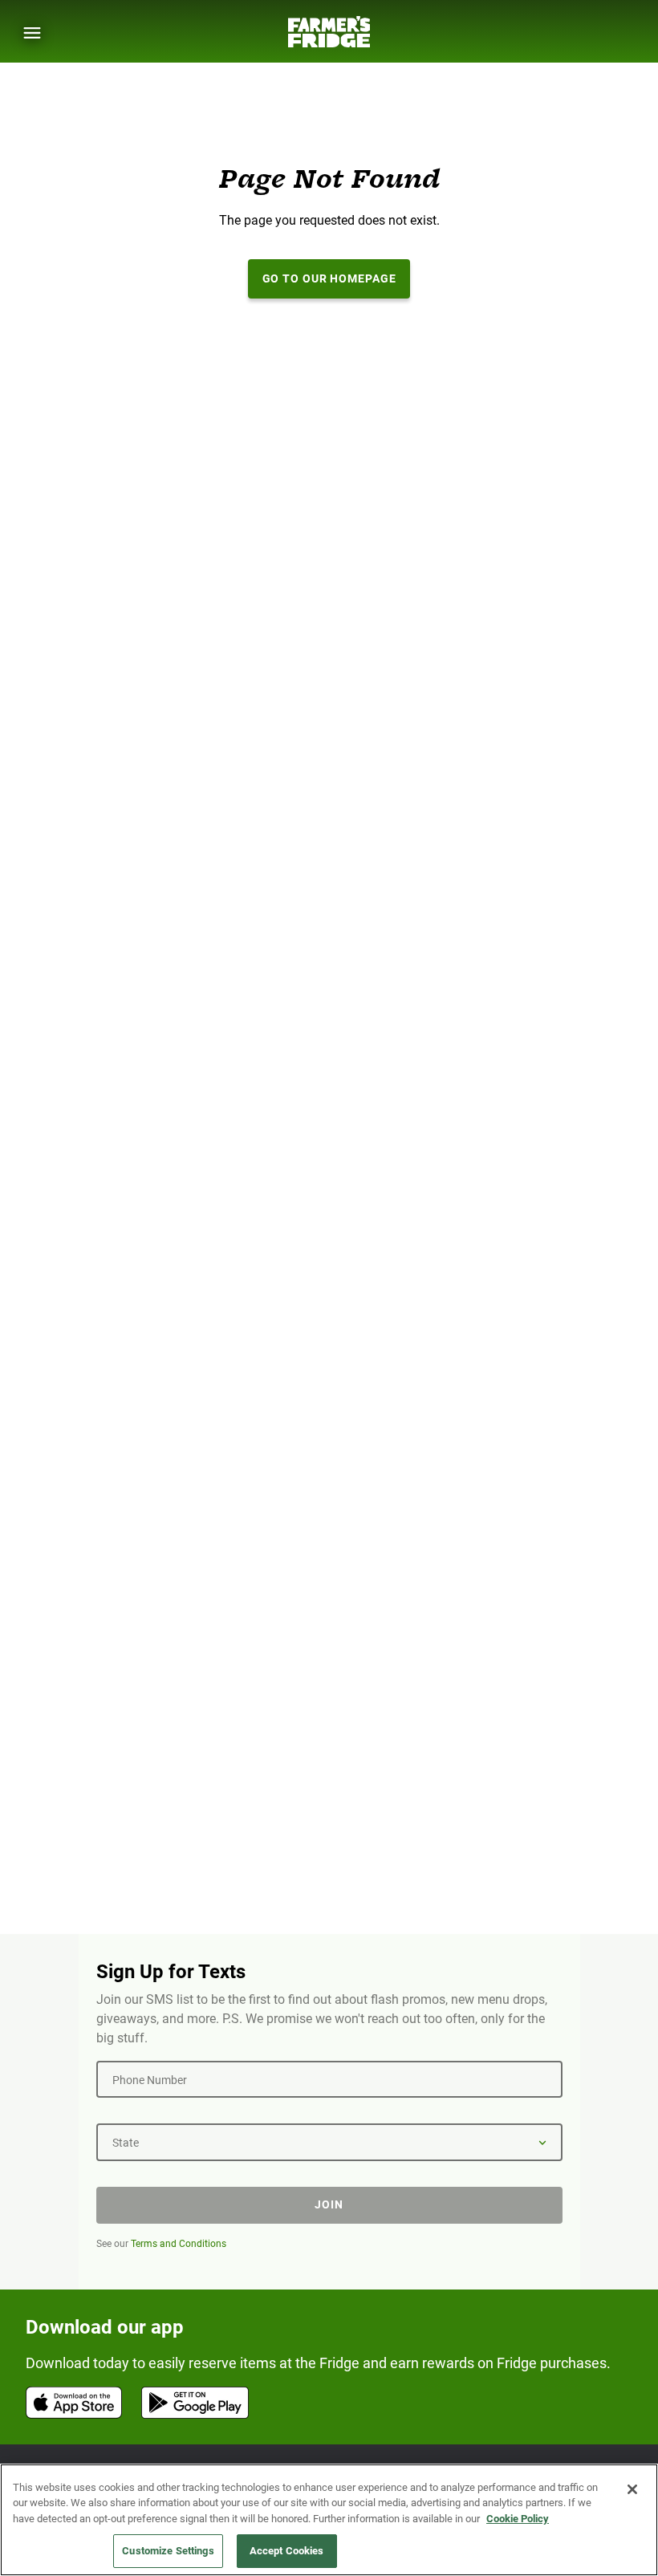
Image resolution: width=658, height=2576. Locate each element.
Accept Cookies (287, 2551)
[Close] (632, 2489)
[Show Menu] (32, 33)
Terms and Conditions (179, 2244)
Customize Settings (168, 2551)
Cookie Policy (518, 2519)
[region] (329, 2520)
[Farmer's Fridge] (329, 32)
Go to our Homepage (329, 278)
